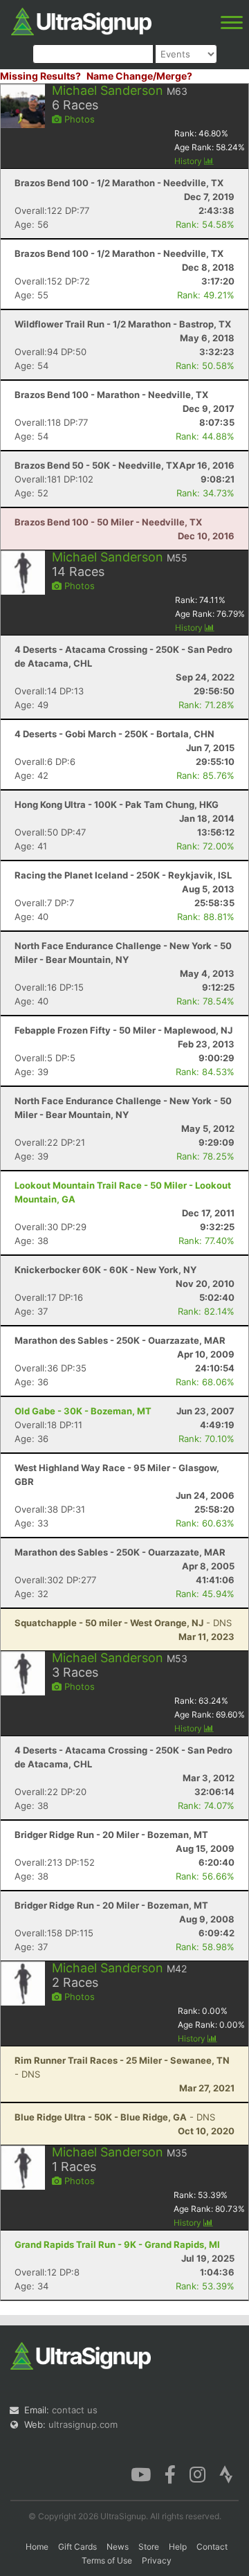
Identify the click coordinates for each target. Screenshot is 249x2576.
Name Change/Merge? (139, 76)
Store (149, 2547)
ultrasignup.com (83, 2424)
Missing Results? (40, 76)
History (189, 161)
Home (37, 2547)
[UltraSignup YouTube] (141, 2474)
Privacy (157, 2560)
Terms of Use (107, 2560)
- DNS (123, 1623)
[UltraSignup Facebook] (170, 2474)
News (118, 2547)
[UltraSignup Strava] (226, 2474)
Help (178, 2547)
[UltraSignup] (81, 20)
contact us (75, 2410)
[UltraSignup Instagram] (197, 2474)
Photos (78, 119)
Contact (212, 2547)
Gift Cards (77, 2547)
